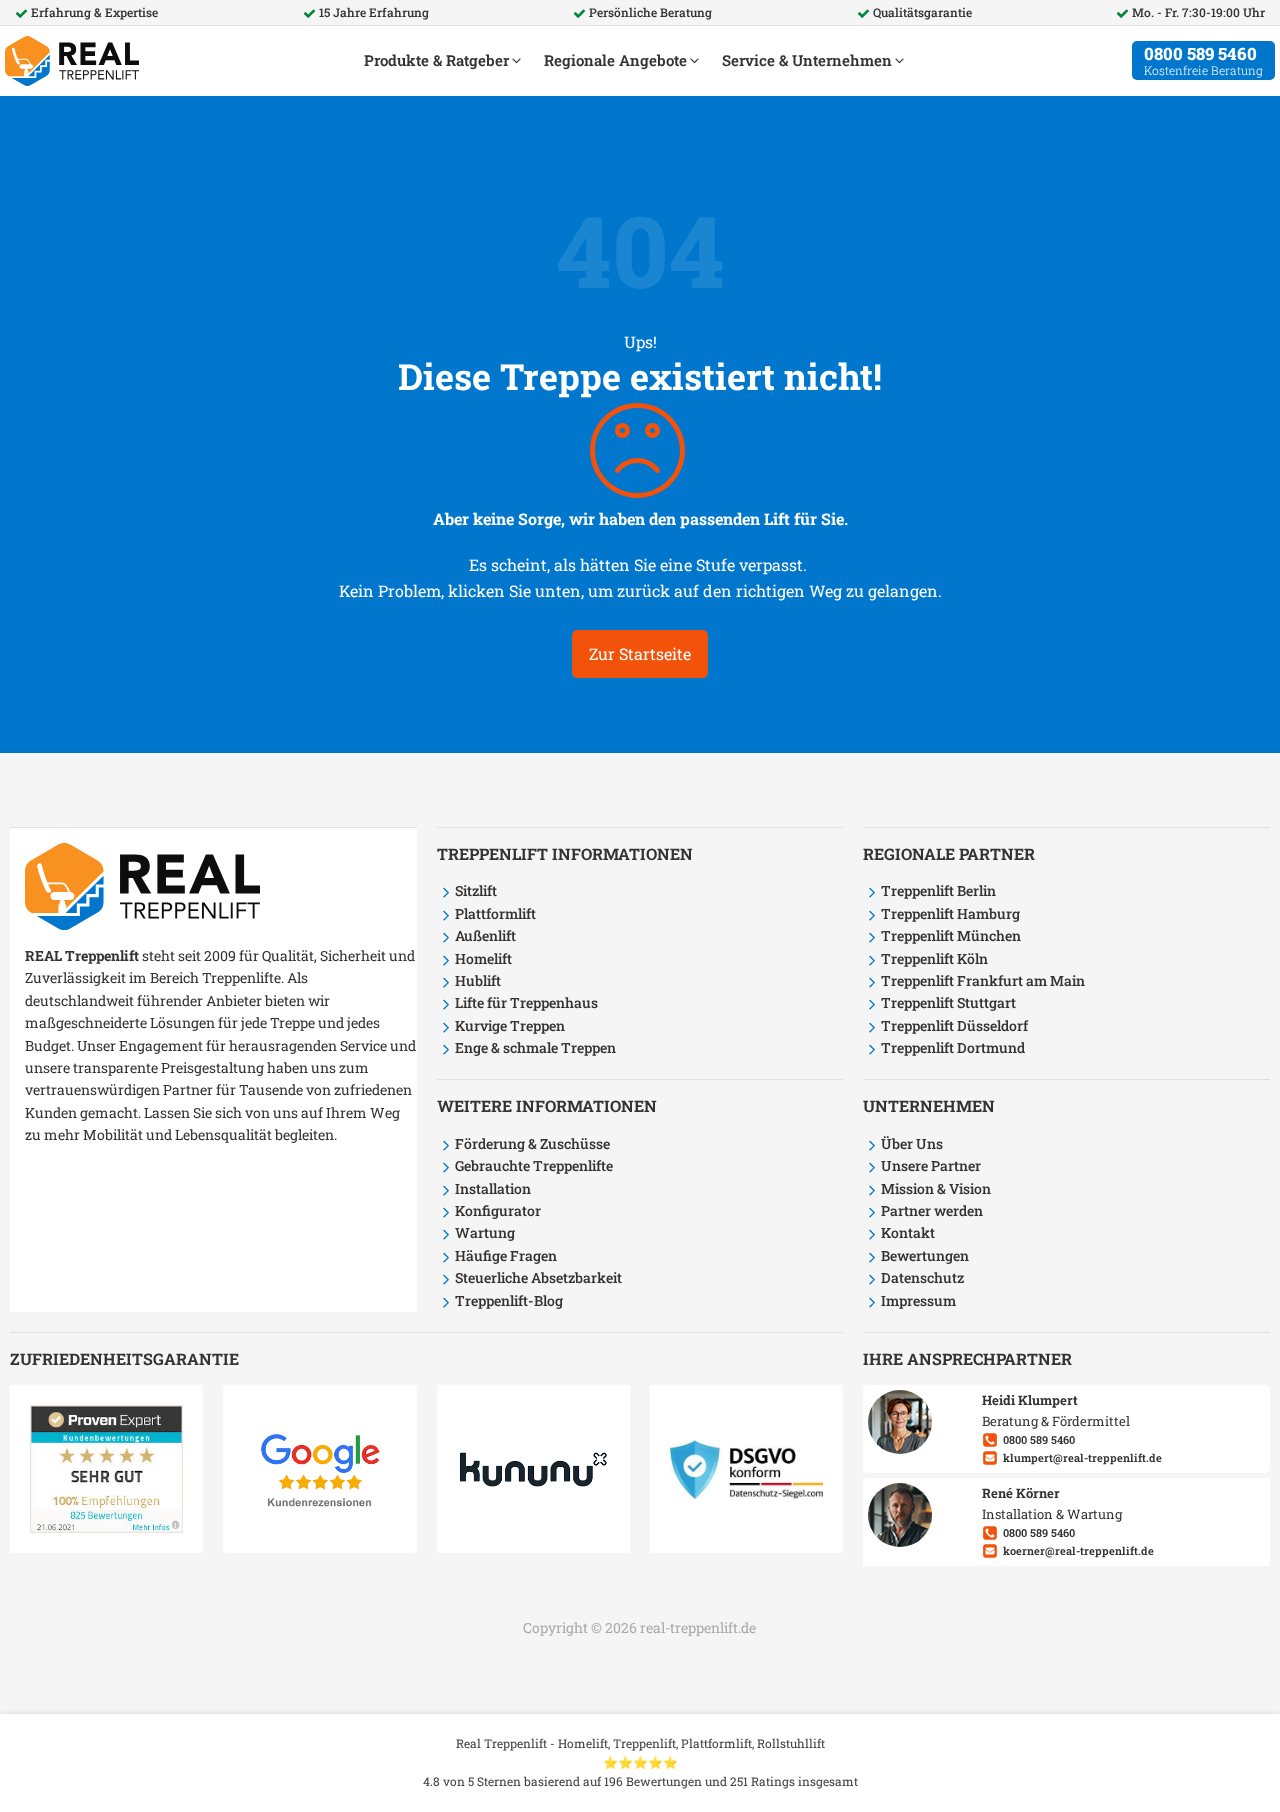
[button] (444, 61)
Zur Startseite (640, 653)
